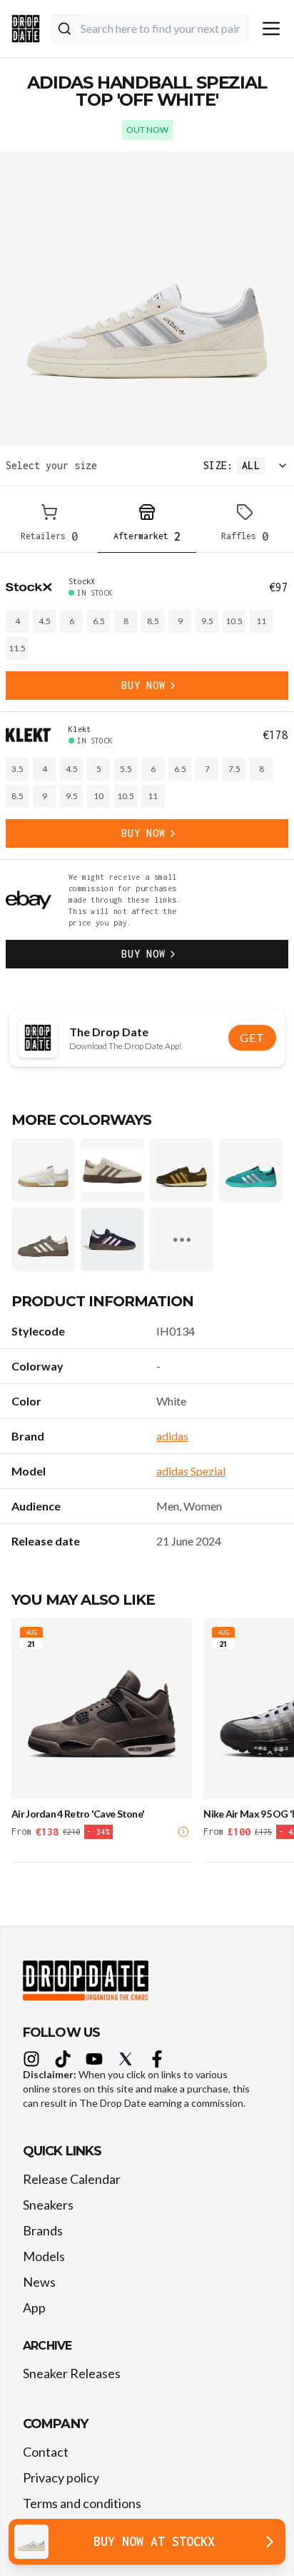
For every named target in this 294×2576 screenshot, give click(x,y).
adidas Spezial (191, 1471)
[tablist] (147, 525)
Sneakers (48, 2205)
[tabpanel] (147, 772)
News (39, 2282)
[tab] (49, 525)
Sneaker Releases (72, 2373)
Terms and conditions (82, 2503)
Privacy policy (61, 2477)
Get (252, 1037)
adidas (172, 1436)
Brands (43, 2230)
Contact (46, 2452)
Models (44, 2256)
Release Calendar (72, 2179)
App (34, 2307)
